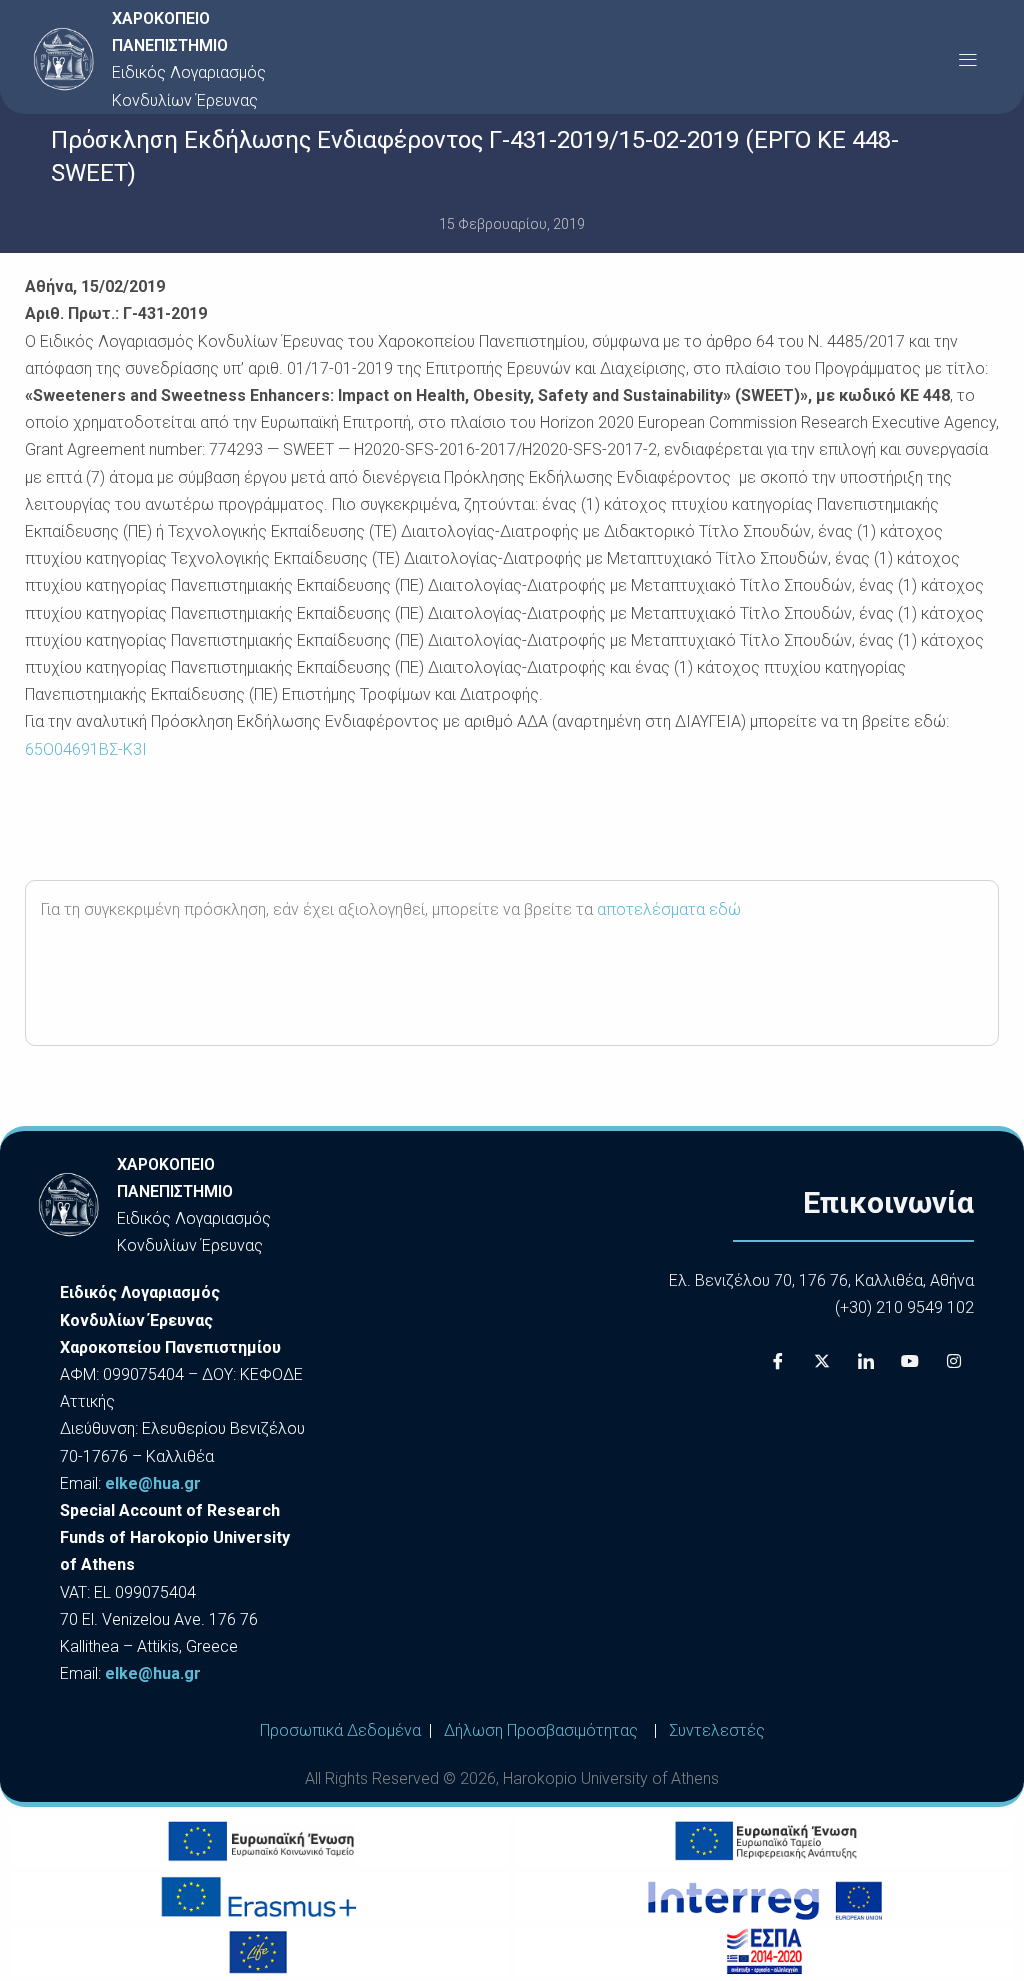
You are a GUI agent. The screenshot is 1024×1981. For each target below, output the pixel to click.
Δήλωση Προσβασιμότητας (541, 1730)
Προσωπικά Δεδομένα (340, 1730)
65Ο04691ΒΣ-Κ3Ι (86, 749)
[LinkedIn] (866, 1361)
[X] (822, 1361)
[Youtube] (910, 1361)
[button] (967, 59)
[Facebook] (778, 1361)
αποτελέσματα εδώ (669, 909)
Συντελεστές (717, 1730)
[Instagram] (954, 1361)
